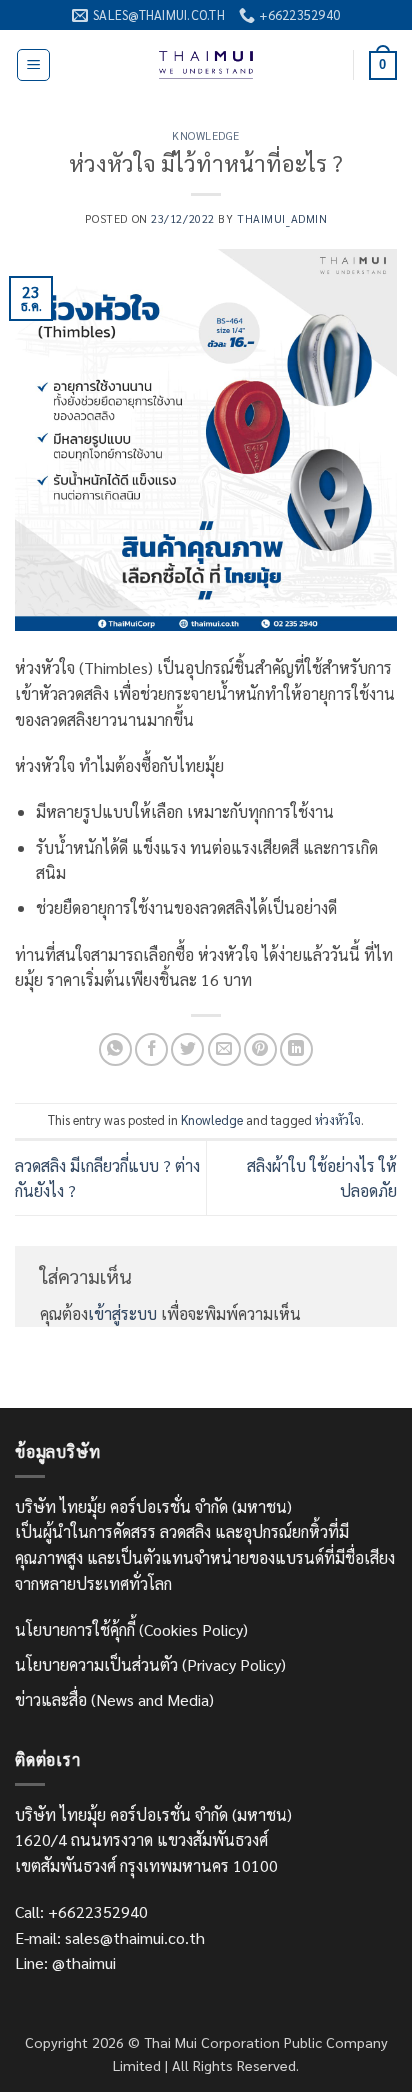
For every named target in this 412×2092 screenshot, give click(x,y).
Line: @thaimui (65, 1962)
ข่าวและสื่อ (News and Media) (114, 1699)
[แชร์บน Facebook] (151, 1049)
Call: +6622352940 (81, 1911)
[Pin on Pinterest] (260, 1049)
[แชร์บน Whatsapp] (115, 1049)
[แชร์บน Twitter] (187, 1049)
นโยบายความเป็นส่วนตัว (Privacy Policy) (150, 1664)
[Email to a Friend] (224, 1049)
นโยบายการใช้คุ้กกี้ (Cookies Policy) (131, 1629)
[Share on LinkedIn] (296, 1049)
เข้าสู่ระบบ (122, 1313)
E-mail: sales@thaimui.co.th (110, 1937)
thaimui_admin (282, 218)
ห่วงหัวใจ (338, 1119)
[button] (33, 65)
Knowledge (206, 135)
